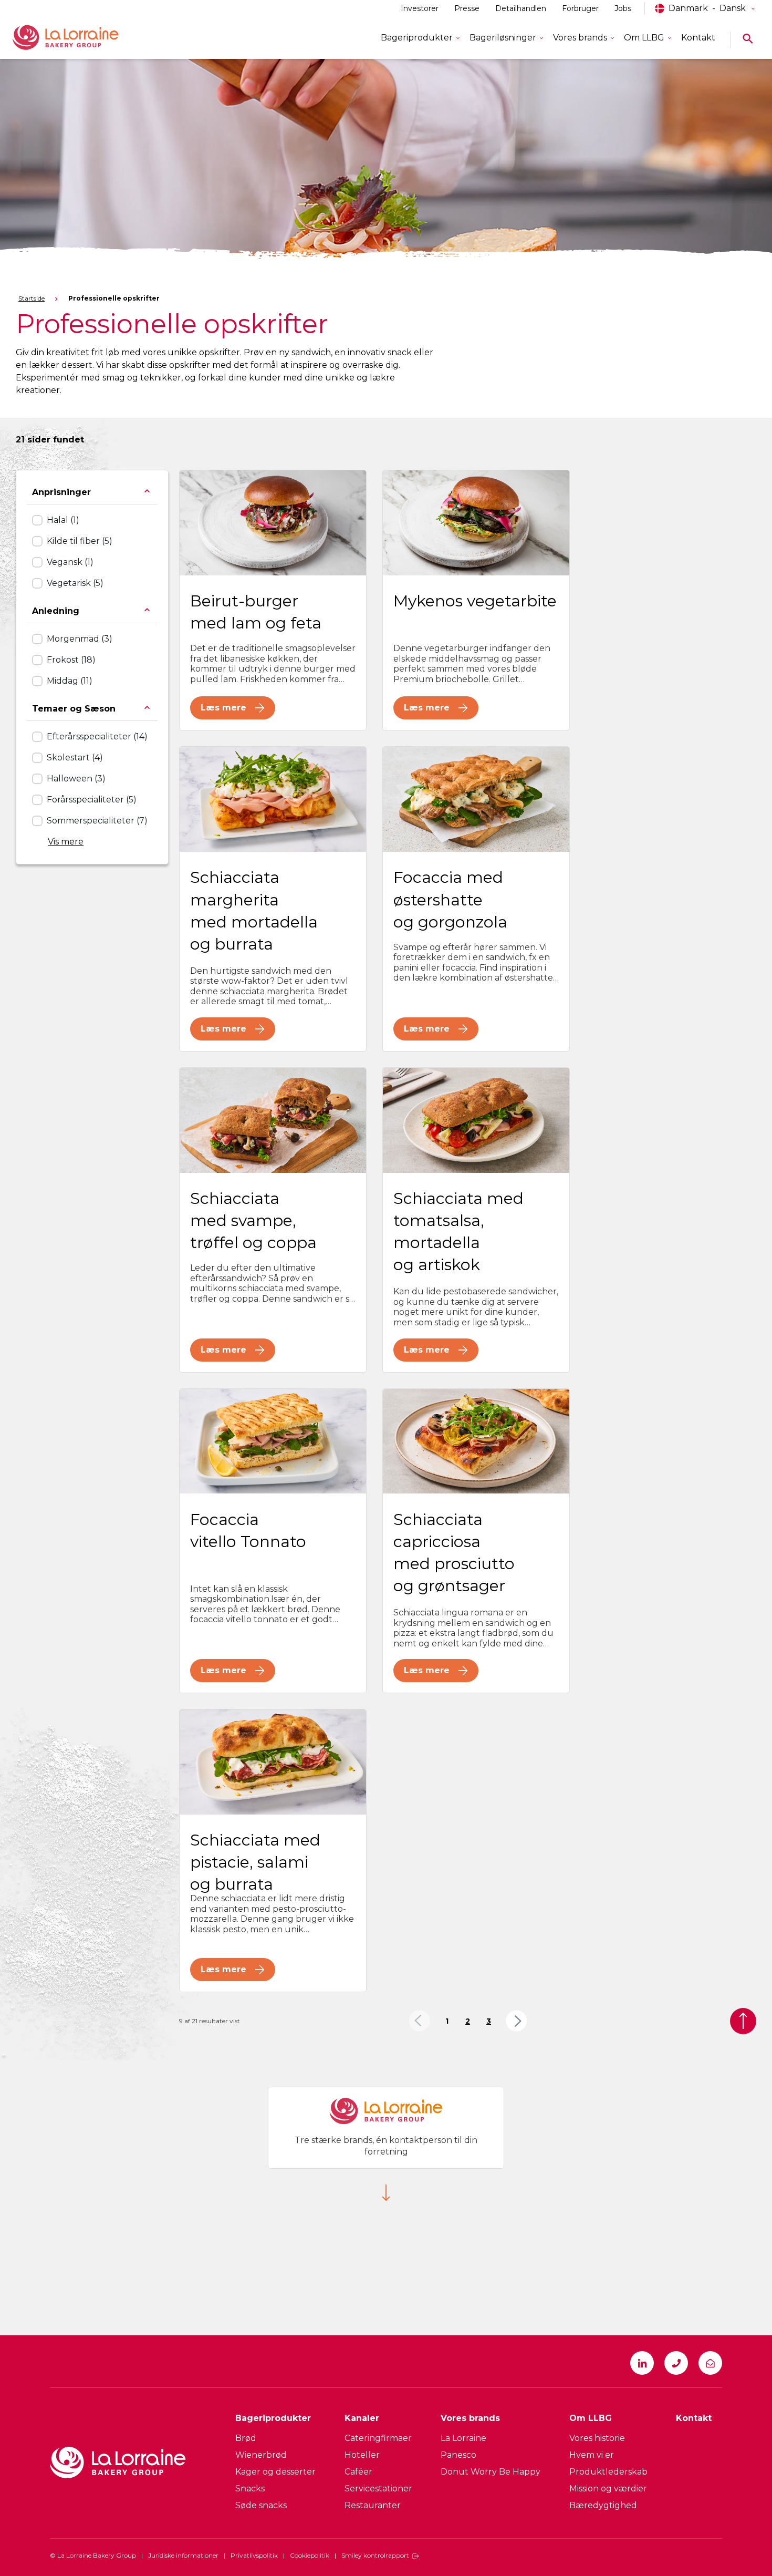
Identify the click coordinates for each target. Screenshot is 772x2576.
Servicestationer (378, 2489)
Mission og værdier (608, 2489)
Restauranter (373, 2505)
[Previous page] (419, 2021)
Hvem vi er (592, 2455)
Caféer (358, 2472)
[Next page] (517, 2021)
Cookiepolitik (310, 2555)
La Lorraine (463, 2438)
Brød (246, 2438)
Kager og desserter (275, 2472)
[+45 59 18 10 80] (676, 2363)
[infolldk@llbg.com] (710, 2363)
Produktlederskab (608, 2472)
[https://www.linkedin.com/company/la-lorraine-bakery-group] (642, 2363)
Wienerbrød (261, 2455)
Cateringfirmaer (378, 2438)
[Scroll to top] (743, 2021)
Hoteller (362, 2455)
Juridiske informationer (183, 2555)
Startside (32, 298)
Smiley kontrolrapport (375, 2555)
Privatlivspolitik (254, 2555)
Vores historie (597, 2438)
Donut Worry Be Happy (491, 2472)
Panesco (458, 2455)
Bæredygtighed (603, 2505)
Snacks (250, 2489)
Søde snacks (261, 2505)
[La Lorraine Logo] (81, 38)
